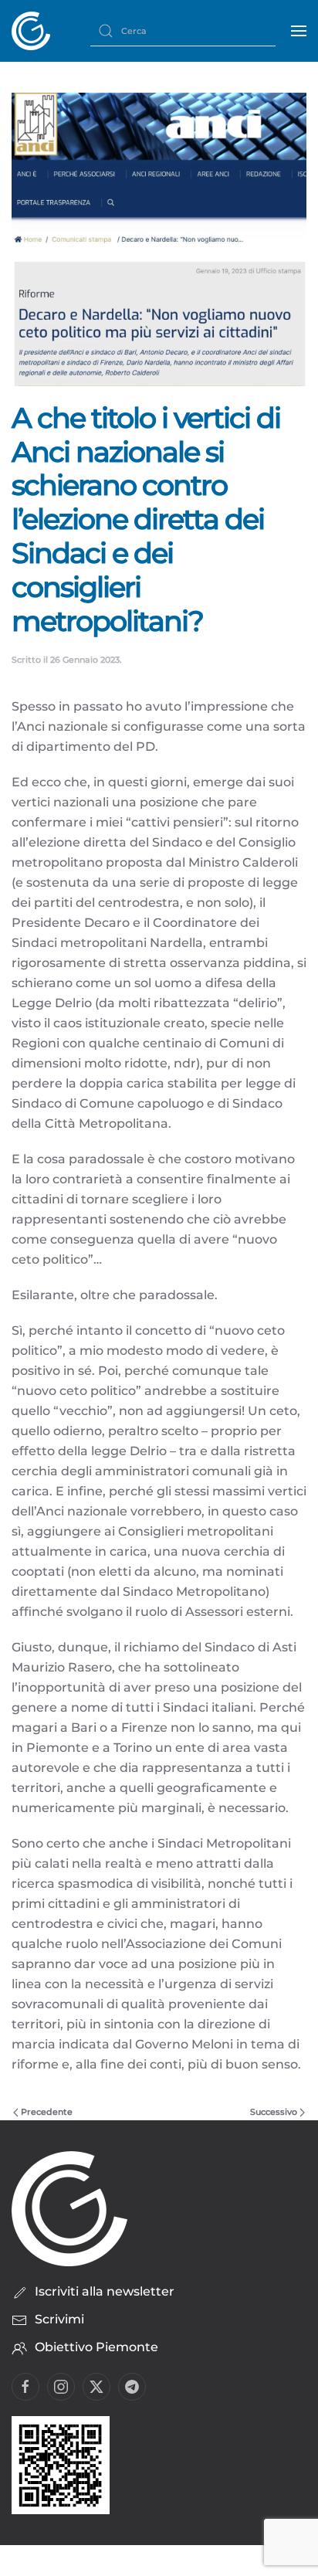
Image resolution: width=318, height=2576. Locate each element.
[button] (299, 31)
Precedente (47, 2112)
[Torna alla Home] (31, 31)
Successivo (274, 2112)
